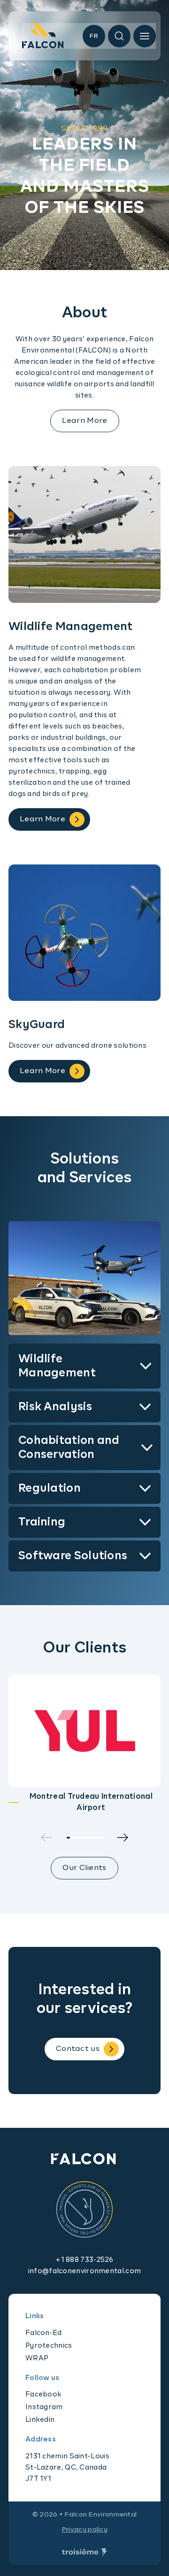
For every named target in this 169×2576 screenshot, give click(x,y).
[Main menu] (145, 36)
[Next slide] (123, 1837)
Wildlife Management (57, 1366)
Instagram (44, 2407)
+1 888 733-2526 (84, 2260)
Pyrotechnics (49, 2346)
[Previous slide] (46, 1837)
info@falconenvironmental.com (84, 2271)
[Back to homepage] (43, 38)
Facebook (43, 2394)
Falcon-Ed (44, 2333)
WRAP (37, 2358)
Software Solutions (73, 1556)
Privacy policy (84, 2530)
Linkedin (40, 2420)
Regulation (50, 1488)
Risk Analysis (55, 1407)
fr (94, 36)
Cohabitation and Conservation (69, 1448)
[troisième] (84, 2553)
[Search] (119, 36)
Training (42, 1522)
